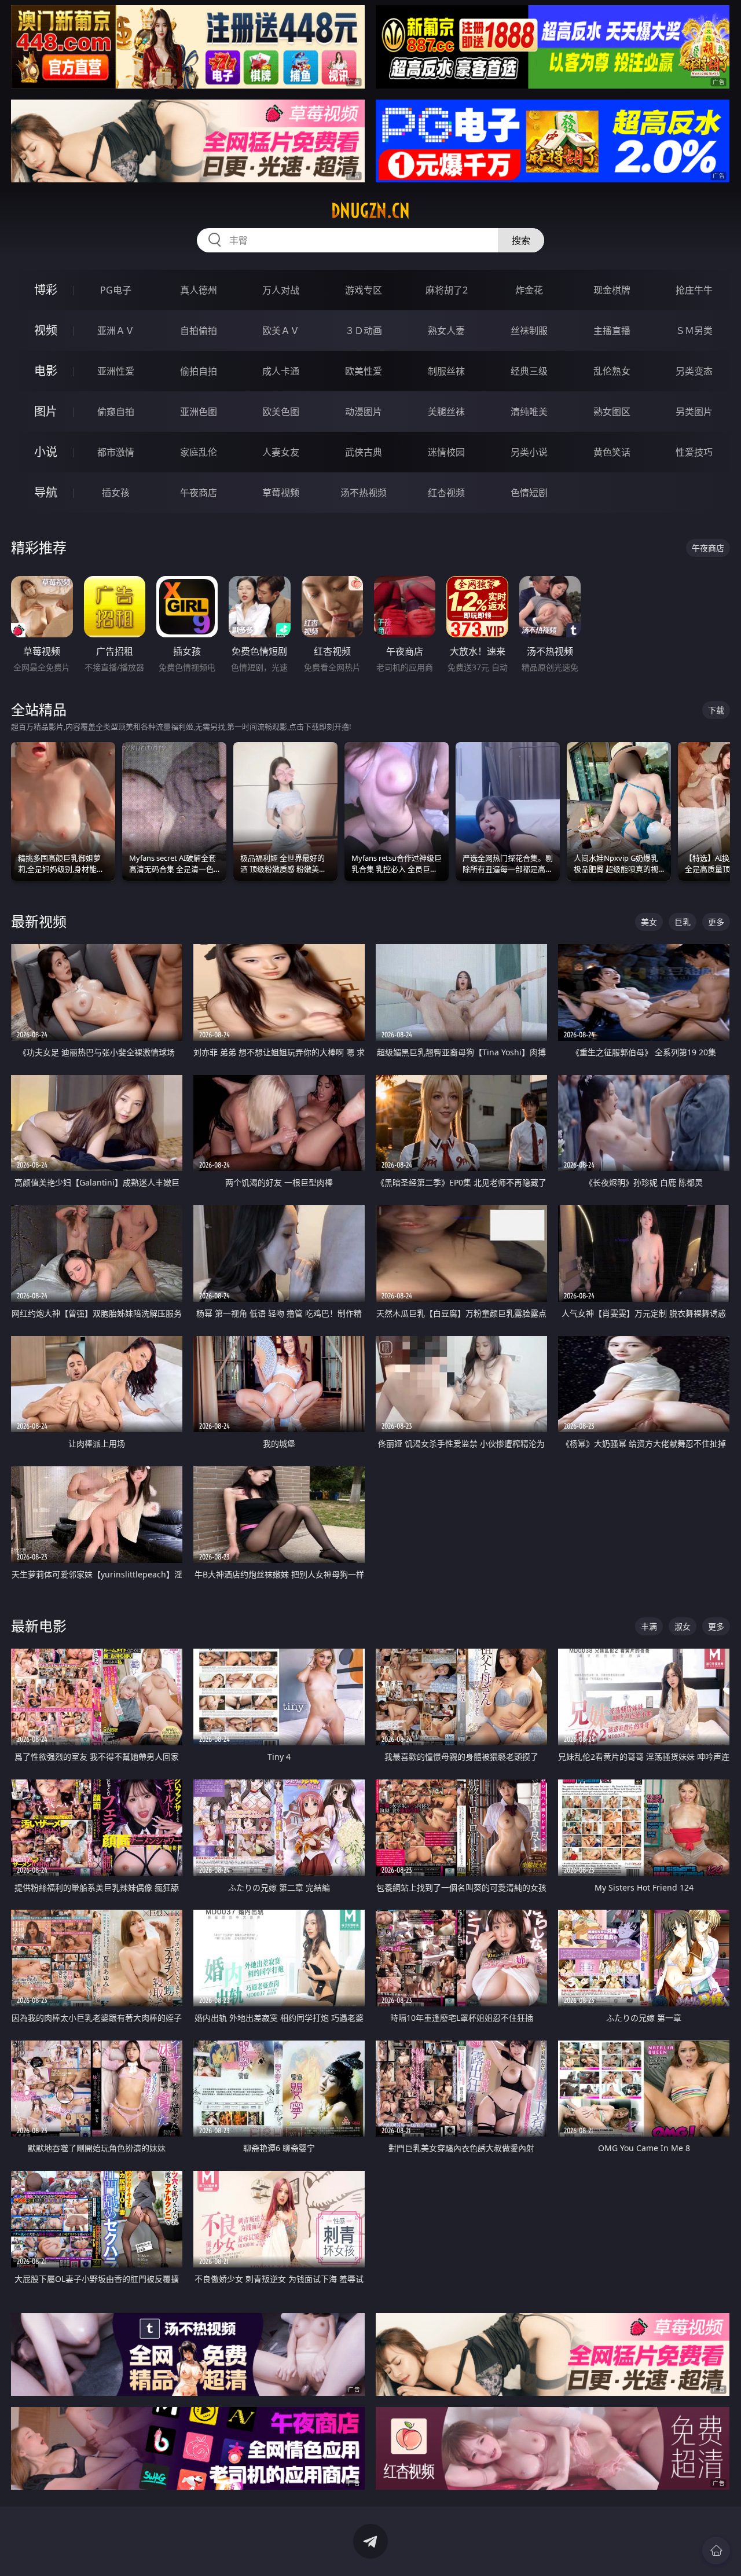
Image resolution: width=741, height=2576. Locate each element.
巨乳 (683, 922)
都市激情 (116, 452)
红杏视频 (446, 493)
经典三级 (529, 371)
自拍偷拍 (199, 331)
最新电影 (39, 1626)
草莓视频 (281, 493)
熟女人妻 (446, 331)
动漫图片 (364, 412)
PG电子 (116, 290)
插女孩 (116, 493)
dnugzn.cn (370, 211)
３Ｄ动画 (364, 331)
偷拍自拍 (199, 371)
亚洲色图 (199, 412)
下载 (716, 710)
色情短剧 (529, 493)
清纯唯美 (529, 412)
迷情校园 (446, 452)
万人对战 (281, 290)
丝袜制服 (529, 331)
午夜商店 (199, 493)
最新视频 (39, 921)
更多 (716, 922)
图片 (46, 411)
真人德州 (199, 290)
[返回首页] (716, 2551)
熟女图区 (612, 412)
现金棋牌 (612, 290)
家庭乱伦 (199, 452)
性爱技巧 (694, 452)
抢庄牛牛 (694, 290)
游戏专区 (364, 290)
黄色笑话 (612, 452)
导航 (46, 492)
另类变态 (694, 371)
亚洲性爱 (116, 371)
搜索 (521, 240)
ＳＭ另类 (694, 331)
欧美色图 (281, 412)
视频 (46, 330)
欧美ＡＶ (281, 331)
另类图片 (694, 412)
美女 (649, 922)
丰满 (649, 1626)
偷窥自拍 (116, 412)
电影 (46, 371)
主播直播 (612, 331)
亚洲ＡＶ (116, 331)
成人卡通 (281, 371)
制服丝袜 (446, 371)
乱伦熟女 (612, 371)
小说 (46, 452)
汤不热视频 (364, 493)
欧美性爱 (364, 371)
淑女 (683, 1626)
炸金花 (529, 290)
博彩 (46, 290)
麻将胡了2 (447, 290)
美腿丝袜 (446, 412)
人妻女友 (281, 452)
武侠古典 (364, 452)
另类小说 (529, 452)
